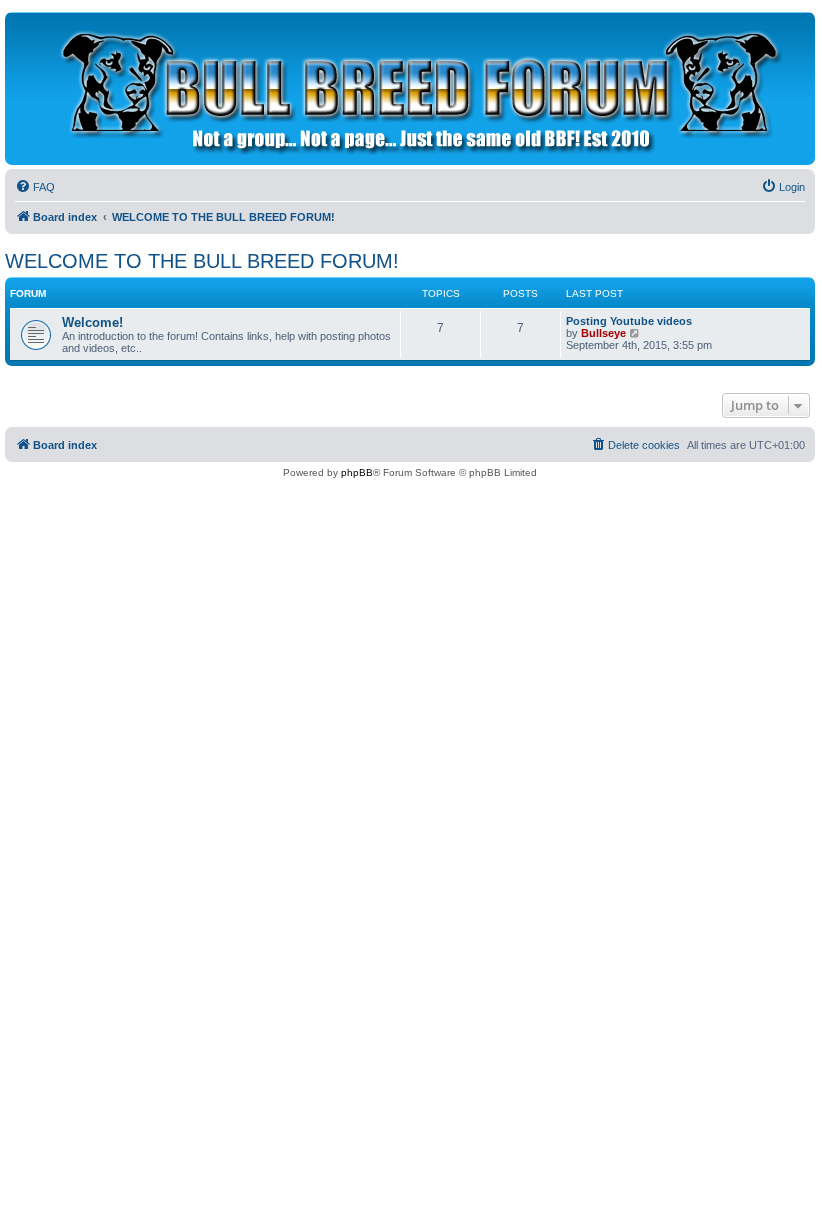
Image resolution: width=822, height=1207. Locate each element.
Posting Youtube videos (629, 321)
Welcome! (92, 322)
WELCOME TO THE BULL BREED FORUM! (202, 261)
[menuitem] (35, 187)
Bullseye (603, 333)
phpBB (357, 472)
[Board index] (416, 88)
